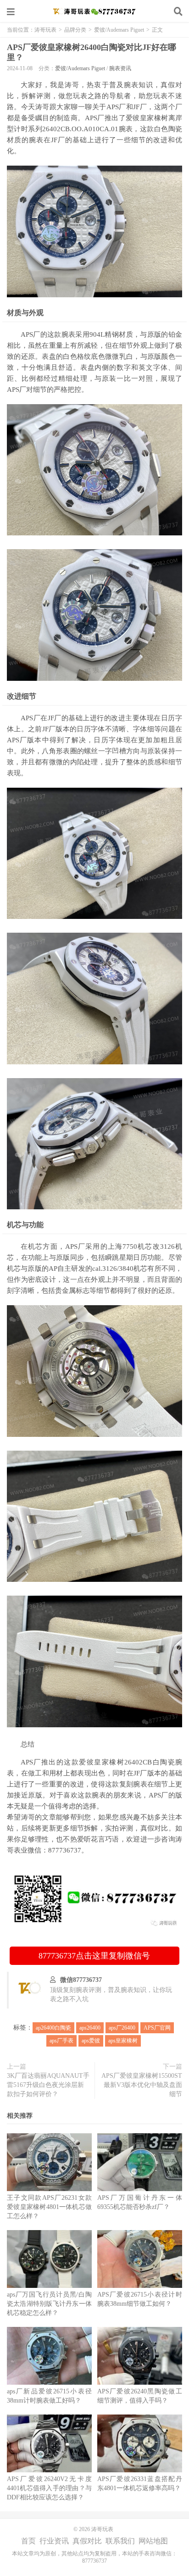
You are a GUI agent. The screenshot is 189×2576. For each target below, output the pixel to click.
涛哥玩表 (94, 11)
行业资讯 (54, 2541)
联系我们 (120, 2541)
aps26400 (90, 2028)
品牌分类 (75, 30)
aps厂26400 (122, 2028)
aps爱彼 (91, 2041)
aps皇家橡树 (123, 2041)
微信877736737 (81, 1980)
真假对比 (87, 2541)
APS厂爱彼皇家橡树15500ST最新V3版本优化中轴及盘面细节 (142, 2085)
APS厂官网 (157, 2028)
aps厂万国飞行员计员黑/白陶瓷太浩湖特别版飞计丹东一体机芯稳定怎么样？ (49, 2304)
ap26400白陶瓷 (53, 2028)
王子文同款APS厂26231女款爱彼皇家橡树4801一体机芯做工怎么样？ (49, 2207)
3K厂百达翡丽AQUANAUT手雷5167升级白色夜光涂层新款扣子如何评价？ (48, 2085)
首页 (28, 2541)
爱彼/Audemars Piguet (119, 30)
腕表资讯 (120, 68)
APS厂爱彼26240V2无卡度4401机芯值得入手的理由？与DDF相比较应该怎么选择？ (49, 2488)
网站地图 (153, 2541)
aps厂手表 (61, 2041)
